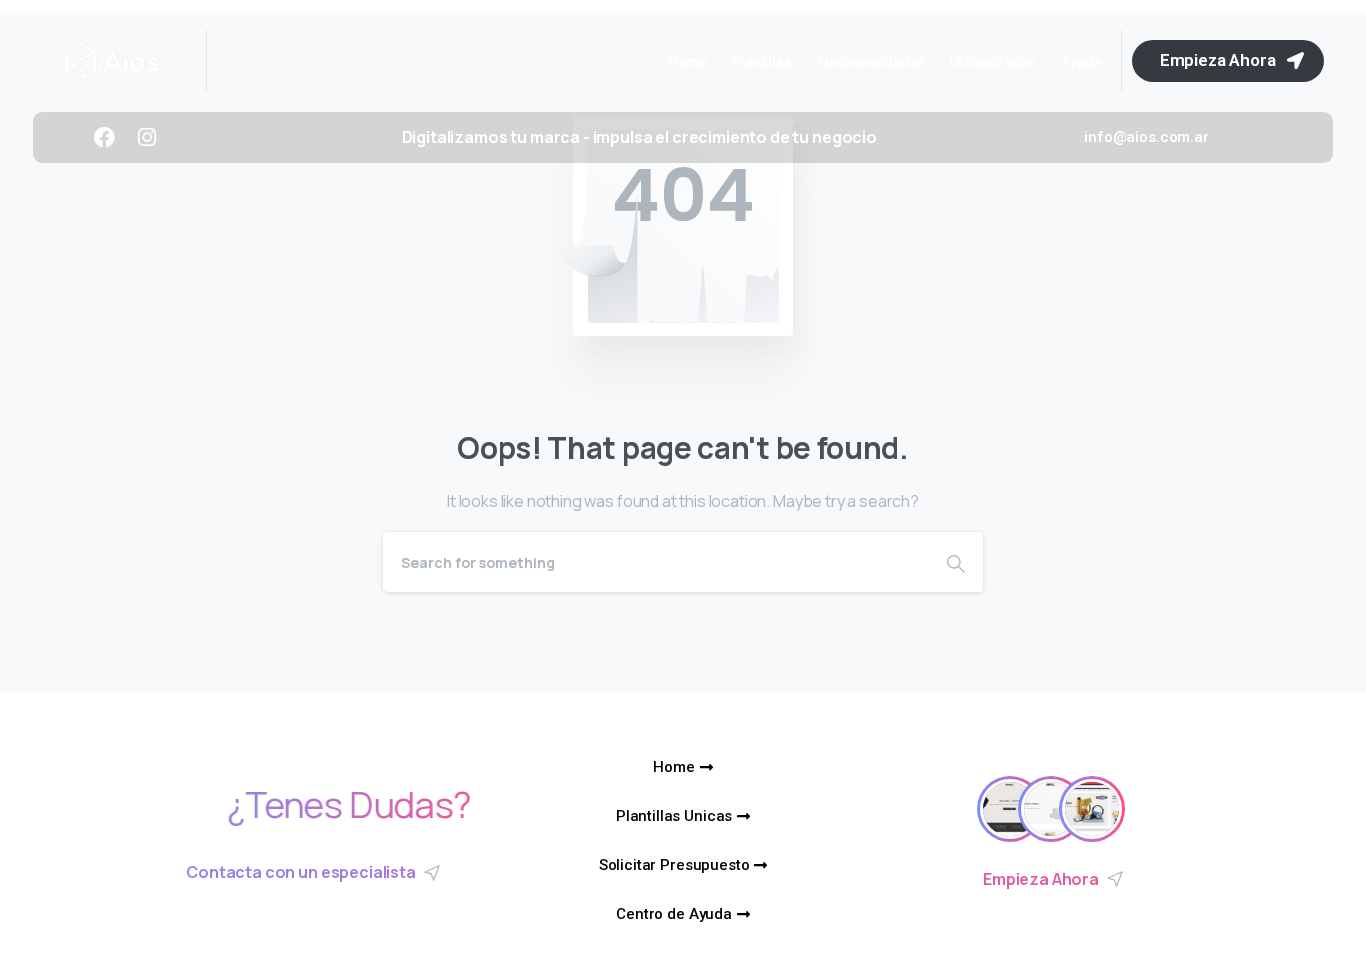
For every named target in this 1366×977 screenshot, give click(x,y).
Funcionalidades (871, 62)
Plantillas (761, 62)
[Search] (956, 562)
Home (687, 62)
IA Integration (993, 62)
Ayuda (1081, 62)
